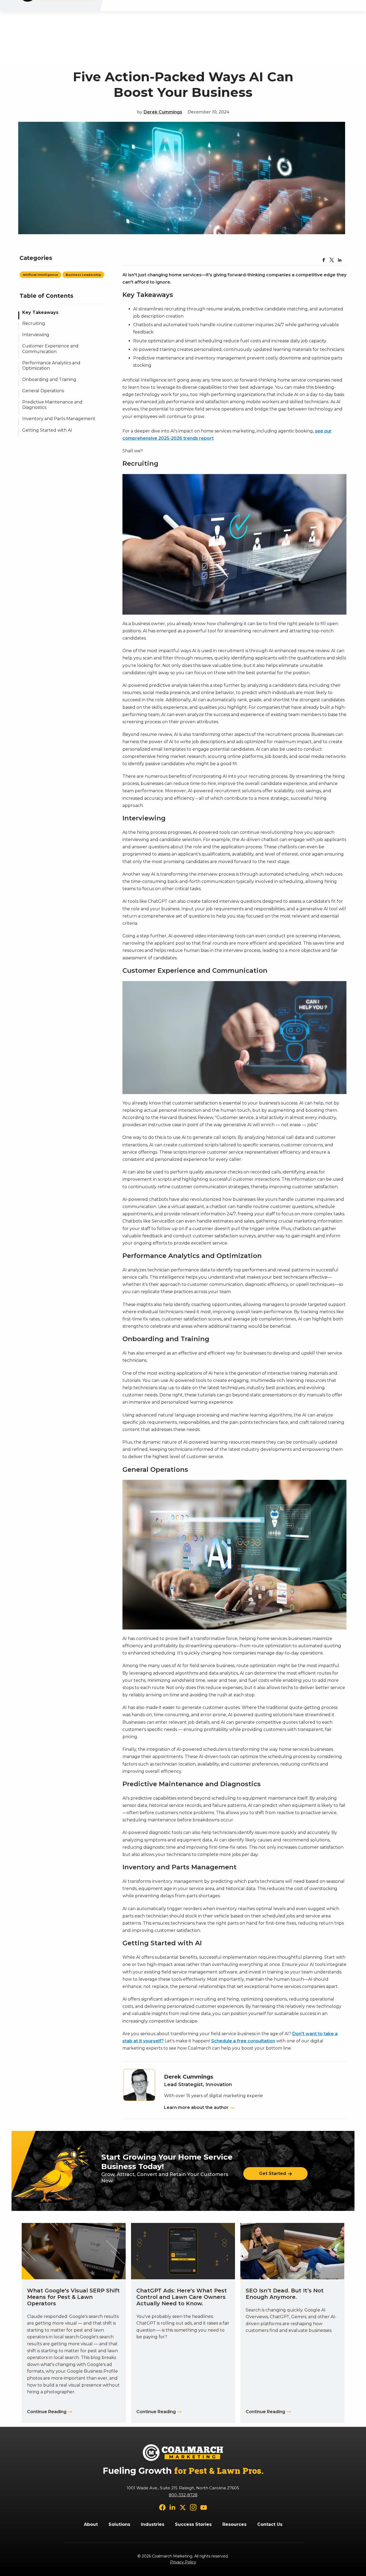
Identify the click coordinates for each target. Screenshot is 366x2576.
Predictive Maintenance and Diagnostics (52, 405)
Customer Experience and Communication (50, 349)
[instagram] (193, 2507)
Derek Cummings (163, 112)
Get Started (273, 2173)
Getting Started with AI (47, 430)
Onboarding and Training (49, 380)
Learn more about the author (196, 2107)
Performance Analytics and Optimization (51, 366)
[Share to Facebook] (324, 260)
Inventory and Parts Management (59, 419)
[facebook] (162, 2507)
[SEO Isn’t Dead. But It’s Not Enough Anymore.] (292, 2323)
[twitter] (183, 2507)
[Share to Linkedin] (340, 260)
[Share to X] (332, 260)
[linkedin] (173, 2507)
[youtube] (204, 2507)
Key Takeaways (40, 312)
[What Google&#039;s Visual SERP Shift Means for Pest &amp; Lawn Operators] (74, 2323)
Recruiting (34, 324)
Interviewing (36, 335)
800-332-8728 (183, 2495)
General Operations (43, 391)
